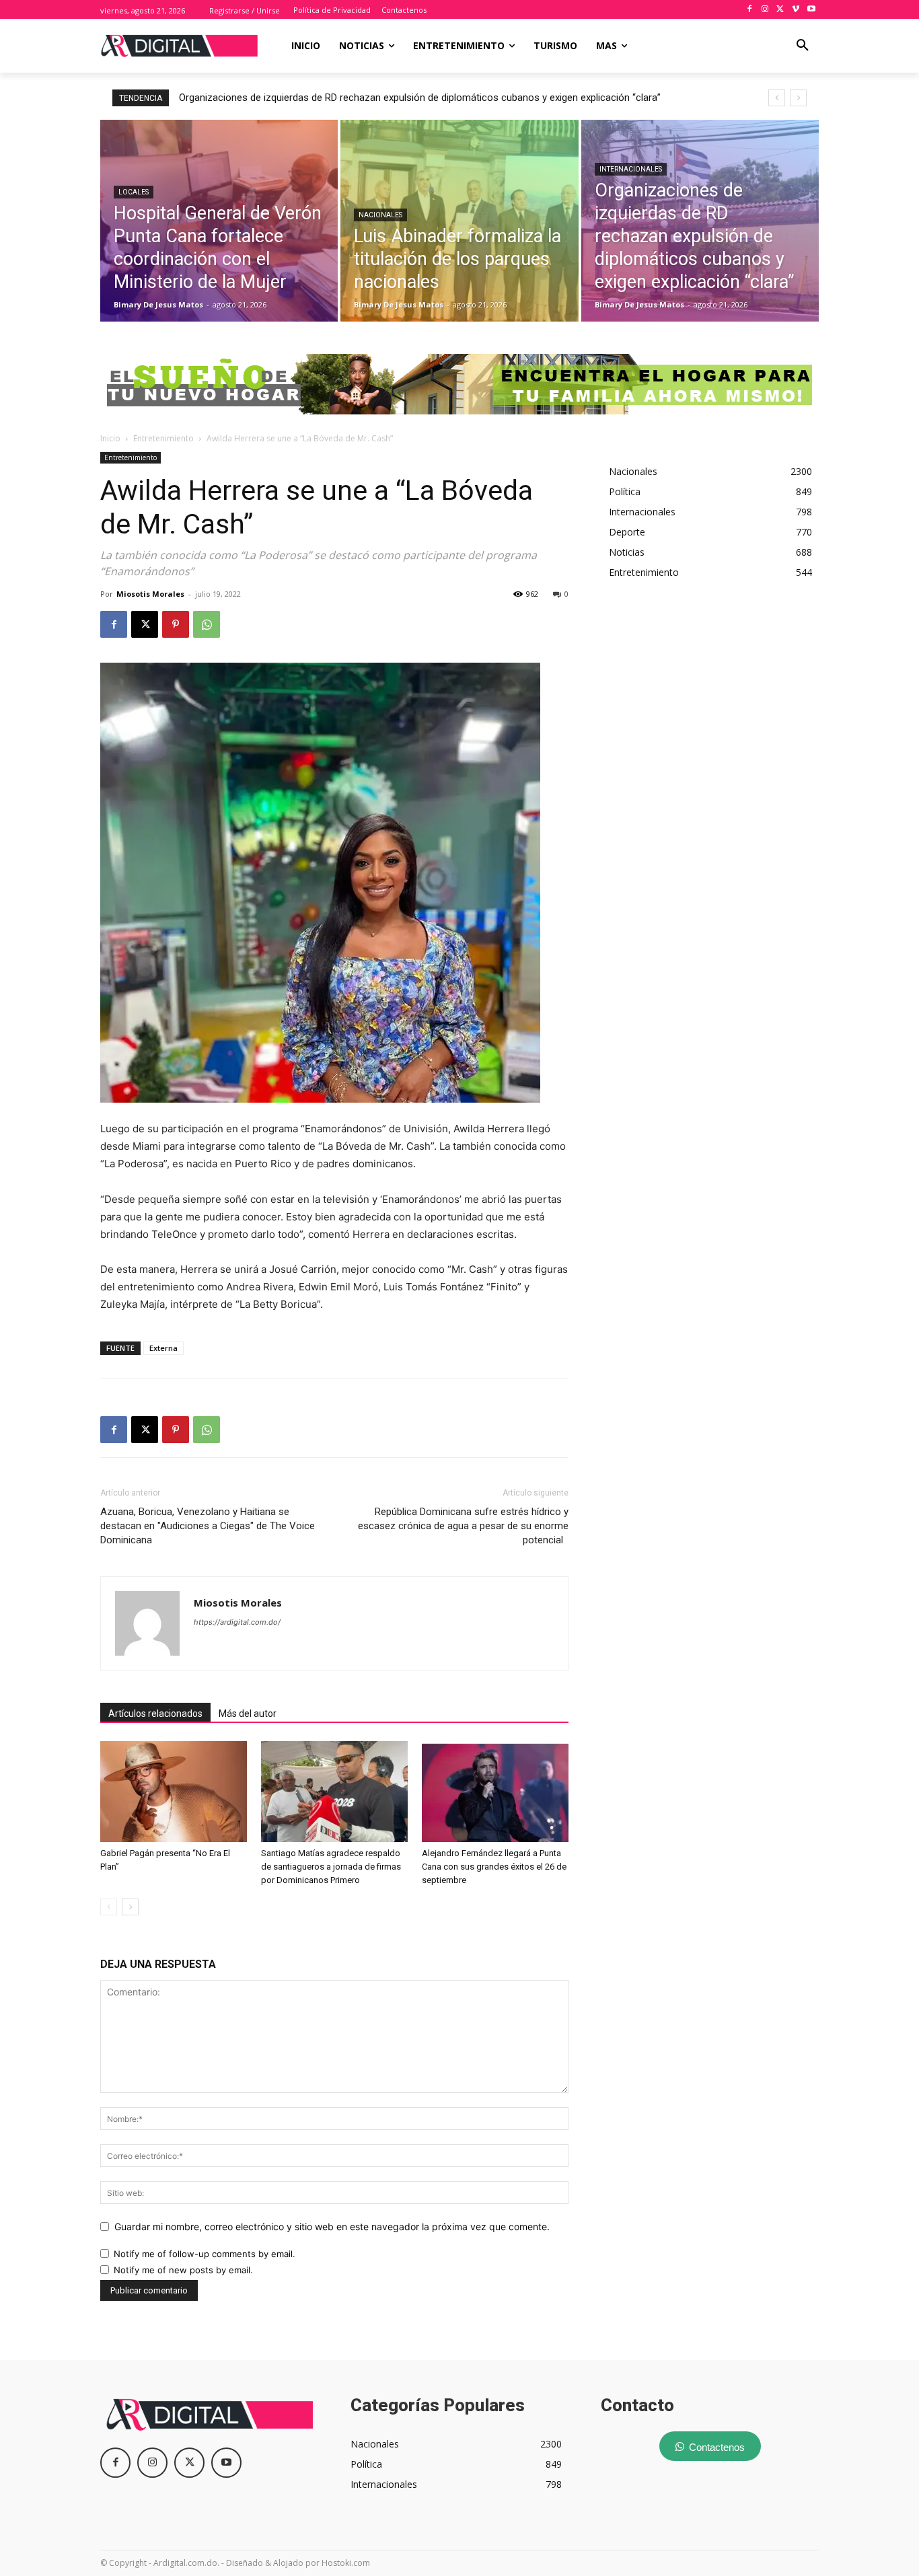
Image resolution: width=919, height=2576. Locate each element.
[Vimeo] (796, 10)
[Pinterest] (176, 624)
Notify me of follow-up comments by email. (205, 2254)
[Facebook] (750, 10)
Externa (163, 1348)
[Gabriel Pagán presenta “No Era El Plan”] (174, 1792)
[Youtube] (811, 10)
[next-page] (130, 1907)
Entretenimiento (163, 438)
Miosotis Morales (150, 594)
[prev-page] (109, 1907)
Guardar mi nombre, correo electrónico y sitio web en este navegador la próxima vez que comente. (332, 2227)
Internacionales (631, 169)
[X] (781, 10)
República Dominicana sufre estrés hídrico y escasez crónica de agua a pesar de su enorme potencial (463, 1526)
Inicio (110, 438)
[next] (798, 98)
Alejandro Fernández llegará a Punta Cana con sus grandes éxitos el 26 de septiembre (494, 1867)
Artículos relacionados (155, 1714)
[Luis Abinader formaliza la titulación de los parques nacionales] (459, 221)
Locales (134, 192)
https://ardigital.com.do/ (237, 1622)
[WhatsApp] (207, 624)
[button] (803, 46)
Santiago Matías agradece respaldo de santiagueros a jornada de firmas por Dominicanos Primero (331, 1867)
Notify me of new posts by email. (183, 2270)
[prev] (777, 98)
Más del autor (248, 1714)
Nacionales (380, 215)
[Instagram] (765, 10)
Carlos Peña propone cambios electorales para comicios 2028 (323, 98)
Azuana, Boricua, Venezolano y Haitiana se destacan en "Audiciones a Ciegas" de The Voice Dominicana (208, 1526)
